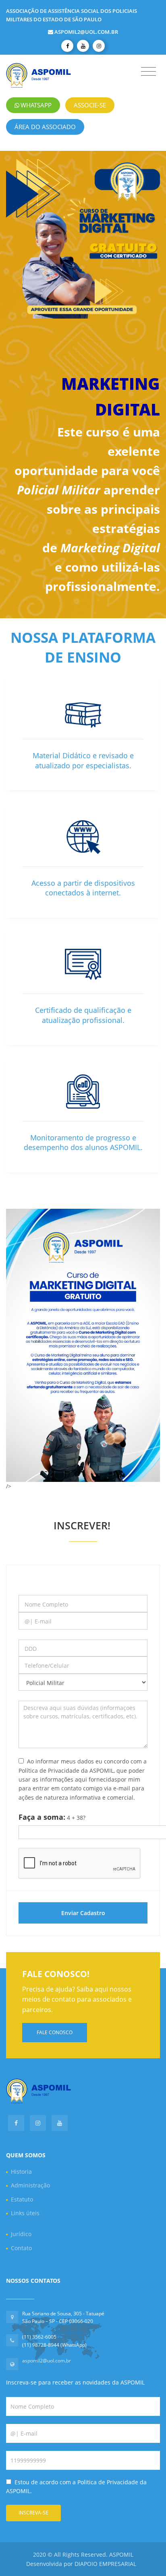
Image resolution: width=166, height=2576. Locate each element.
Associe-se (90, 105)
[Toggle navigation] (148, 72)
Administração (30, 2185)
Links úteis (25, 2213)
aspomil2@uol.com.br (86, 32)
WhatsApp (36, 105)
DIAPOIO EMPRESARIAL (105, 2564)
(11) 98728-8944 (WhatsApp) (54, 2345)
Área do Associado (45, 127)
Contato (21, 2248)
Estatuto (22, 2199)
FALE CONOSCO (55, 2032)
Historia (21, 2172)
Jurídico (21, 2234)
